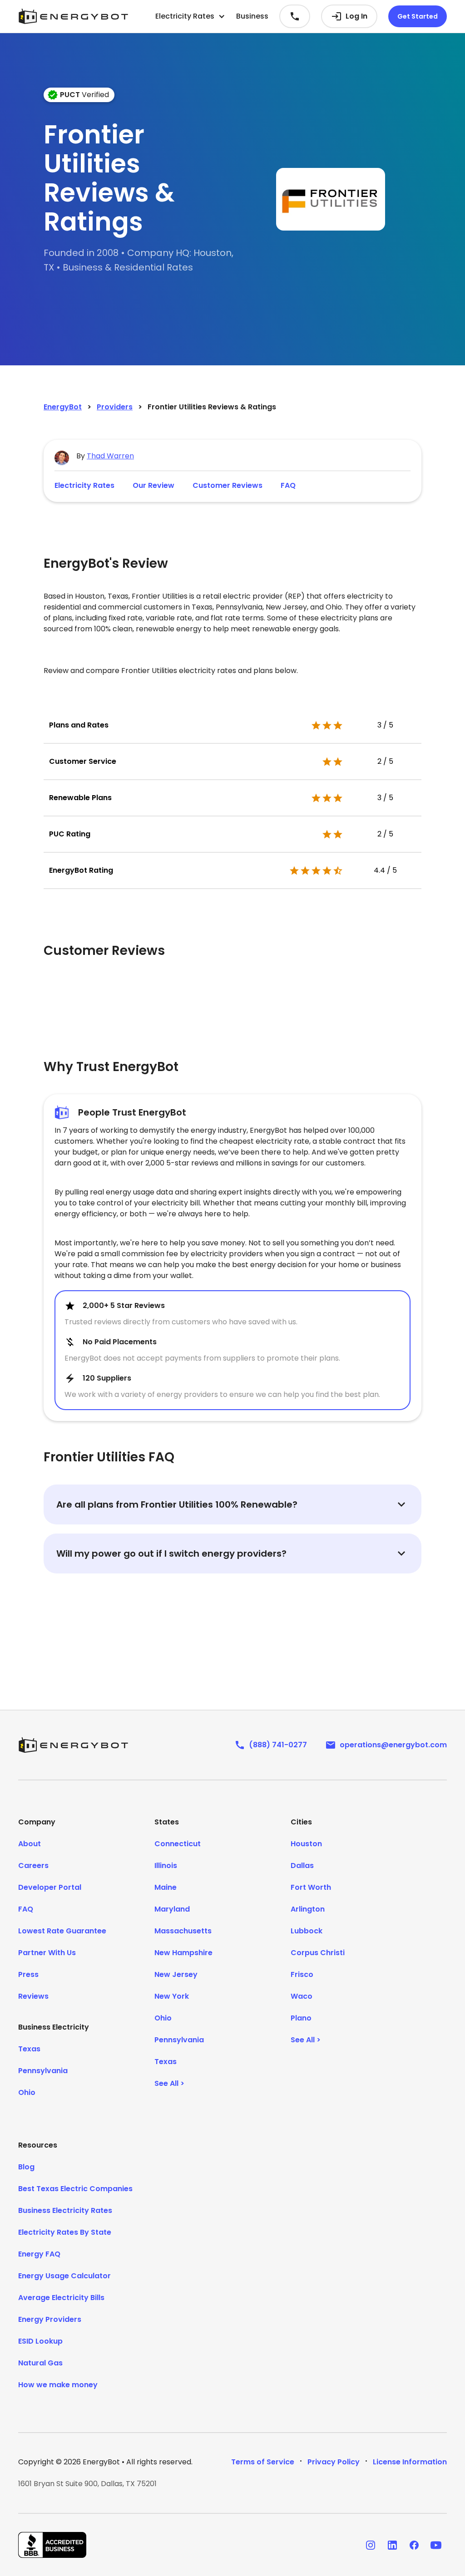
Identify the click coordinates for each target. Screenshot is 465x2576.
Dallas (302, 1866)
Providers (115, 407)
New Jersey (176, 1974)
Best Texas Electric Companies (75, 2189)
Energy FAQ (39, 2254)
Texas (29, 2049)
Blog (26, 2167)
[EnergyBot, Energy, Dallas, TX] (52, 2545)
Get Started (418, 16)
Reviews (33, 1996)
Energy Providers (50, 2319)
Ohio (27, 2092)
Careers (33, 1866)
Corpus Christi (318, 1953)
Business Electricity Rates (65, 2210)
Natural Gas (40, 2363)
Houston (306, 1844)
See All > (169, 2083)
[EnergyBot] (73, 1745)
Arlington (308, 1909)
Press (28, 1974)
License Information (410, 2462)
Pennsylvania (43, 2071)
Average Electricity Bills (61, 2298)
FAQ (288, 485)
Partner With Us (47, 1953)
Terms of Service (263, 2462)
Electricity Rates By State (65, 2232)
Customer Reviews (228, 485)
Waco (302, 1996)
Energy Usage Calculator (64, 2276)
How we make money (58, 2385)
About (30, 1844)
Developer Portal (50, 1887)
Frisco (302, 1974)
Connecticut (178, 1844)
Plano (301, 2018)
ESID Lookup (40, 2341)
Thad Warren (110, 456)
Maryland (172, 1909)
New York (172, 1996)
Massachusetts (183, 1931)
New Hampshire (183, 1953)
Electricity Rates (84, 485)
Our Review (153, 485)
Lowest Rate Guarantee (62, 1931)
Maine (166, 1887)
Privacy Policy (334, 2462)
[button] (190, 16)
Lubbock (307, 1931)
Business (252, 16)
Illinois (166, 1866)
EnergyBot (63, 407)
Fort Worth (311, 1887)
